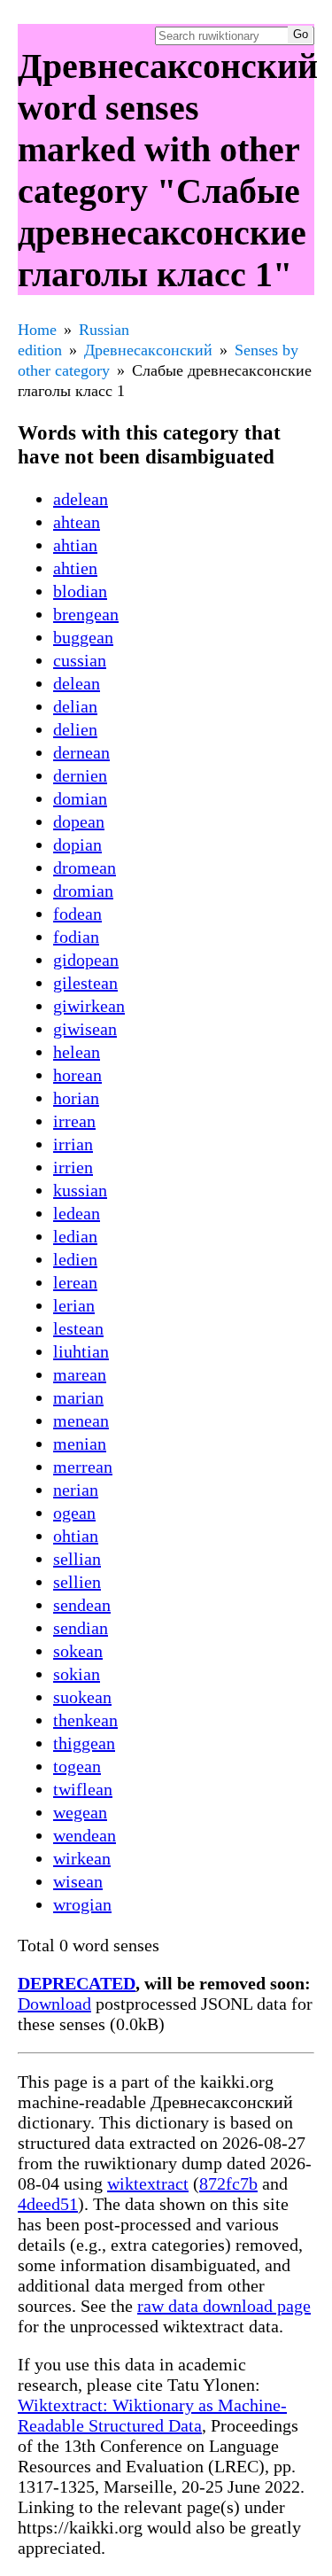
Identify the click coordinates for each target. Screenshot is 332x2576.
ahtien (75, 568)
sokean (78, 1651)
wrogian (82, 1904)
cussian (80, 660)
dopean (79, 821)
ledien (75, 1259)
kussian (80, 1190)
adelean (81, 499)
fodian (76, 937)
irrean (74, 1121)
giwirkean (89, 1006)
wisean (78, 1881)
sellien (77, 1582)
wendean (85, 1835)
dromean (85, 868)
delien (75, 729)
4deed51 (48, 2204)
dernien (80, 775)
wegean (80, 1812)
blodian (80, 591)
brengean (86, 614)
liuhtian (81, 1351)
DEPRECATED (77, 1983)
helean (77, 1052)
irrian (73, 1144)
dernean (81, 752)
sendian (81, 1628)
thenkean (85, 1720)
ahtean (77, 522)
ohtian (76, 1536)
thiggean (84, 1743)
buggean (83, 637)
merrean (83, 1467)
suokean (82, 1697)
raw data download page (224, 2306)
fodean (77, 914)
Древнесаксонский (148, 350)
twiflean (83, 1789)
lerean (75, 1282)
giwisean (85, 1029)
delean (77, 683)
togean (77, 1766)
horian (76, 1098)
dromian (83, 891)
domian (80, 798)
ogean (74, 1513)
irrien (73, 1167)
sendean (82, 1605)
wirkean (82, 1858)
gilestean (85, 983)
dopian (77, 844)
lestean (78, 1328)
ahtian (75, 545)
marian (78, 1397)
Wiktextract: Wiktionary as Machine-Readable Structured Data (152, 2415)
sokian (77, 1674)
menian (80, 1444)
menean (81, 1420)
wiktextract (148, 2183)
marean (80, 1374)
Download (54, 2004)
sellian (77, 1559)
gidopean (86, 960)
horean (77, 1075)
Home (37, 330)
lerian (74, 1305)
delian (75, 706)
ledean (77, 1213)
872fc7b (228, 2183)
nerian (76, 1490)
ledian (75, 1236)
